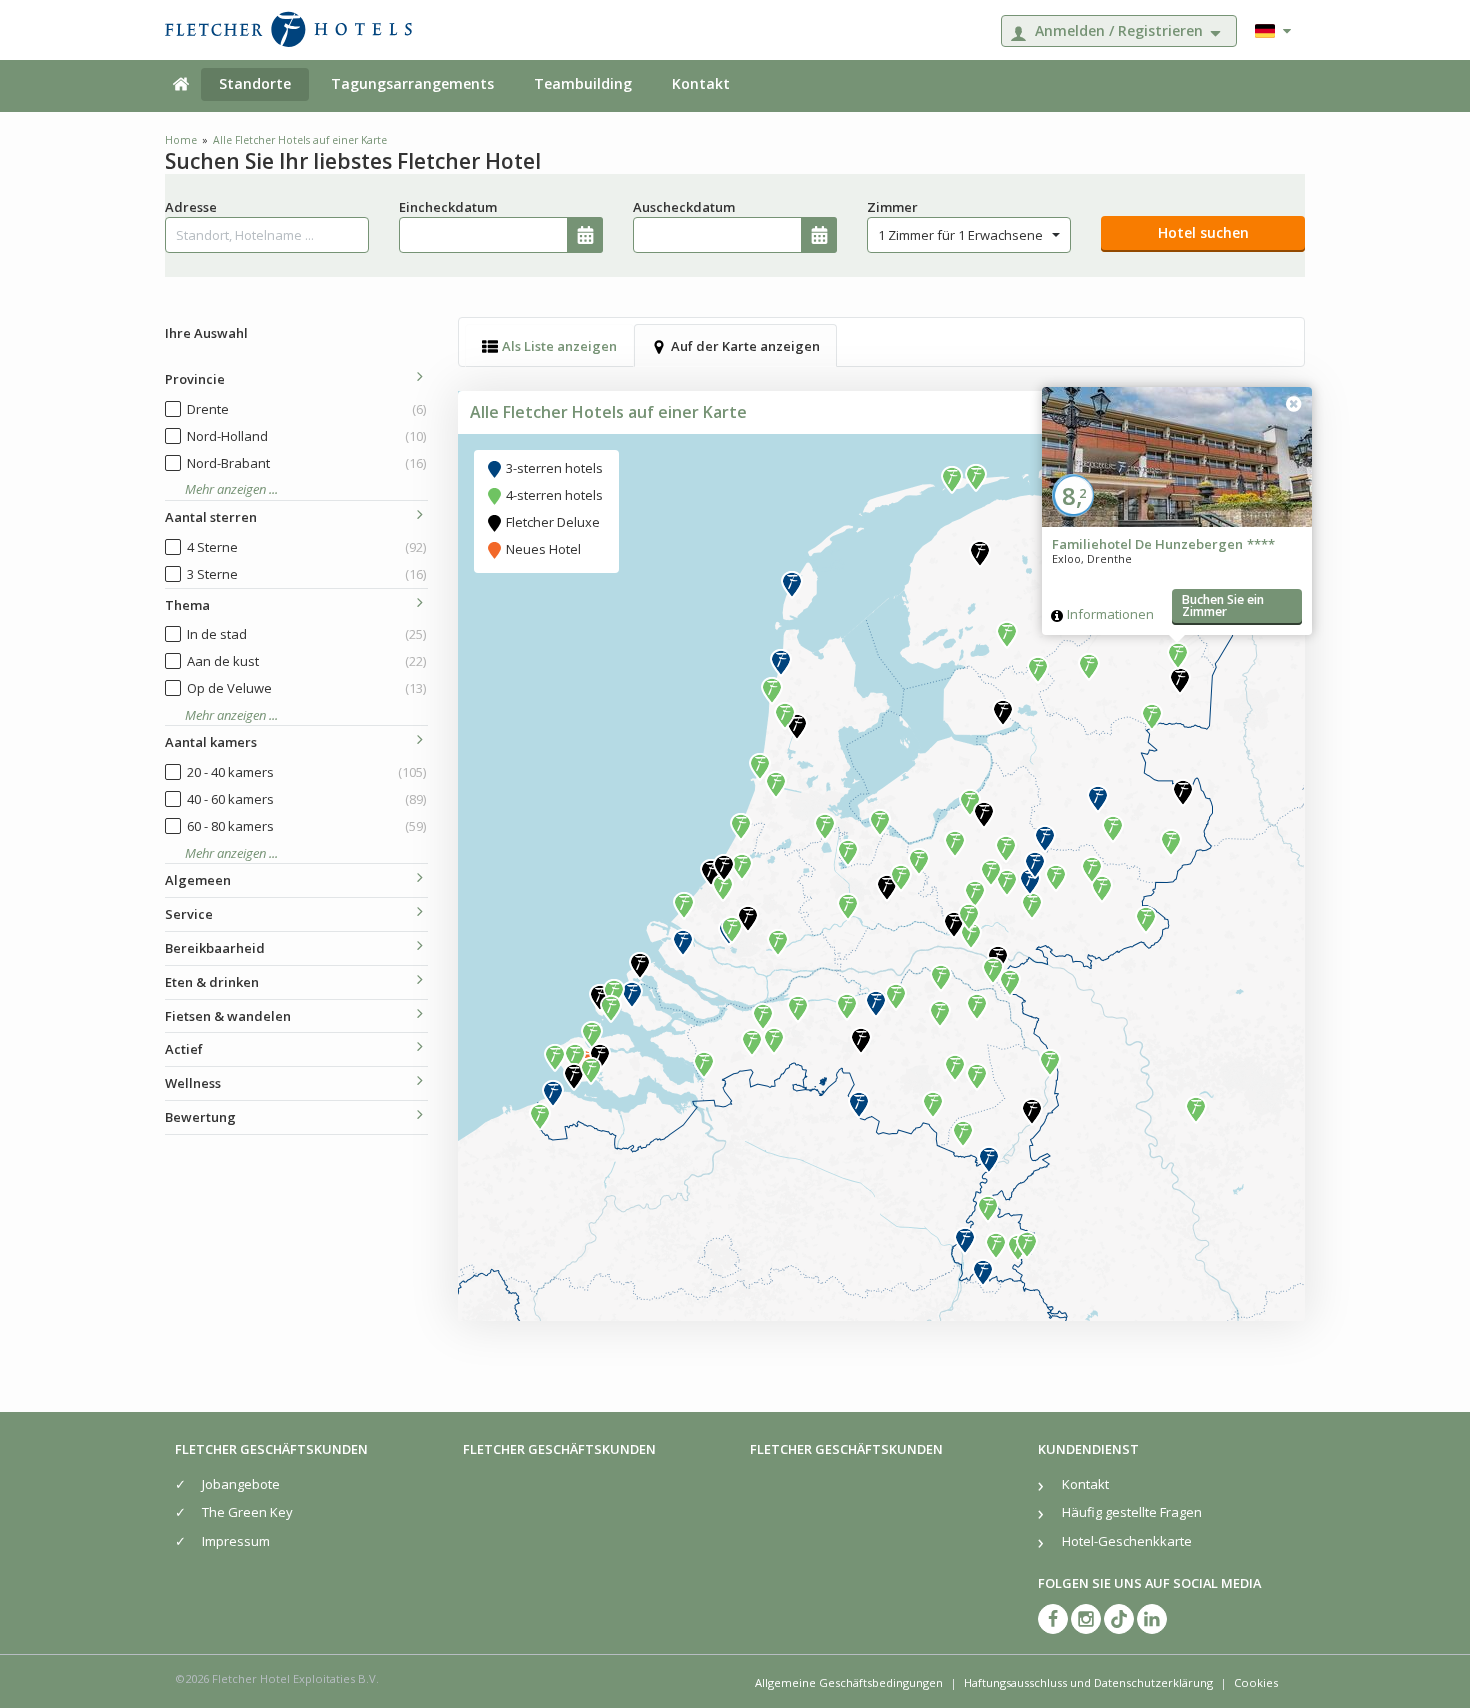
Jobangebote (241, 1484)
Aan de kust (306, 661)
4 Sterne (306, 547)
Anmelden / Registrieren (1119, 30)
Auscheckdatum (684, 207)
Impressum (236, 1541)
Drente (306, 409)
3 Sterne (306, 574)
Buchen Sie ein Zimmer (1223, 605)
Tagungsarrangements (412, 83)
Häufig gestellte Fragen (1132, 1512)
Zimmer (892, 207)
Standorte (255, 83)
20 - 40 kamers (306, 772)
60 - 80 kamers (306, 826)
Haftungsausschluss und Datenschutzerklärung (1088, 1682)
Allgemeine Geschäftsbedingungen (849, 1682)
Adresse (191, 207)
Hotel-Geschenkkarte (1127, 1541)
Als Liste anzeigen (559, 346)
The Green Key (247, 1512)
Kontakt (701, 83)
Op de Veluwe (306, 688)
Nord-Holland (306, 436)
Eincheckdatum (448, 207)
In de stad (306, 634)
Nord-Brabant (306, 463)
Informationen (1110, 614)
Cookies (1256, 1682)
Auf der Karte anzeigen (745, 346)
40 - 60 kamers (306, 799)
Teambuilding (583, 83)
